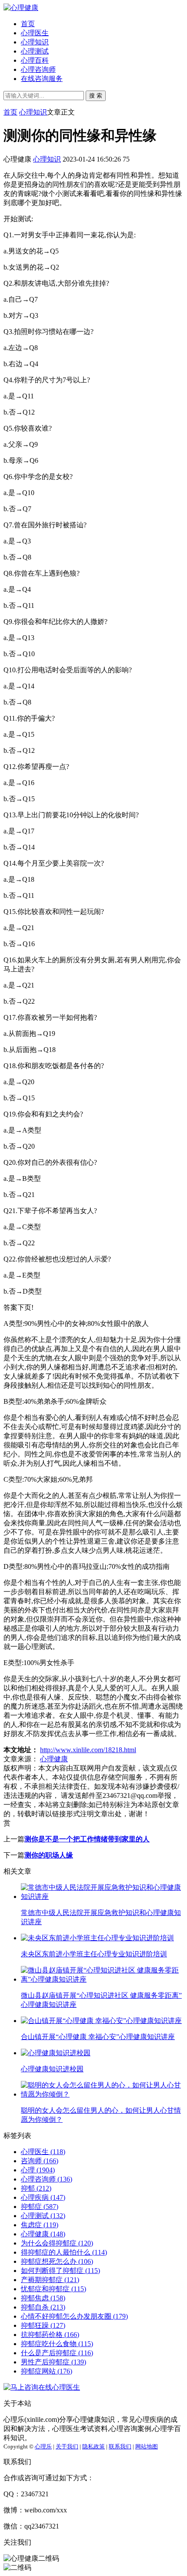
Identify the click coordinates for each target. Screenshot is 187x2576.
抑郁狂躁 (43, 2325)
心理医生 (35, 33)
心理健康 (54, 1759)
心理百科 (35, 60)
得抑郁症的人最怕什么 (64, 2252)
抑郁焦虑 (43, 2298)
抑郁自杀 (43, 2307)
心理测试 (35, 51)
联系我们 (120, 2446)
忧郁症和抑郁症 (53, 2289)
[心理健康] (21, 8)
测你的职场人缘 (49, 1855)
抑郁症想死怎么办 (57, 2261)
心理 (38, 2170)
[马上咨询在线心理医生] (42, 2387)
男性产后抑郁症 (53, 2362)
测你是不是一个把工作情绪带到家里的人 (87, 1839)
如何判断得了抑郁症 (60, 2271)
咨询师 (40, 2161)
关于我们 (67, 2446)
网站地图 (147, 2446)
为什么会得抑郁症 (57, 2243)
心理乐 (43, 2446)
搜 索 (96, 96)
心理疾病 (43, 2197)
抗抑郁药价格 (50, 2335)
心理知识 (35, 42)
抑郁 (36, 2188)
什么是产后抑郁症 (57, 2353)
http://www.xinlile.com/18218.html (88, 1750)
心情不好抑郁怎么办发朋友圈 (74, 2316)
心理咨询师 (38, 69)
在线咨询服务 (42, 79)
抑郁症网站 (47, 2371)
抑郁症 (40, 2207)
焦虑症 (40, 2225)
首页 (28, 24)
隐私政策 (93, 2446)
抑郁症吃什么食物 (57, 2344)
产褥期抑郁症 (50, 2280)
